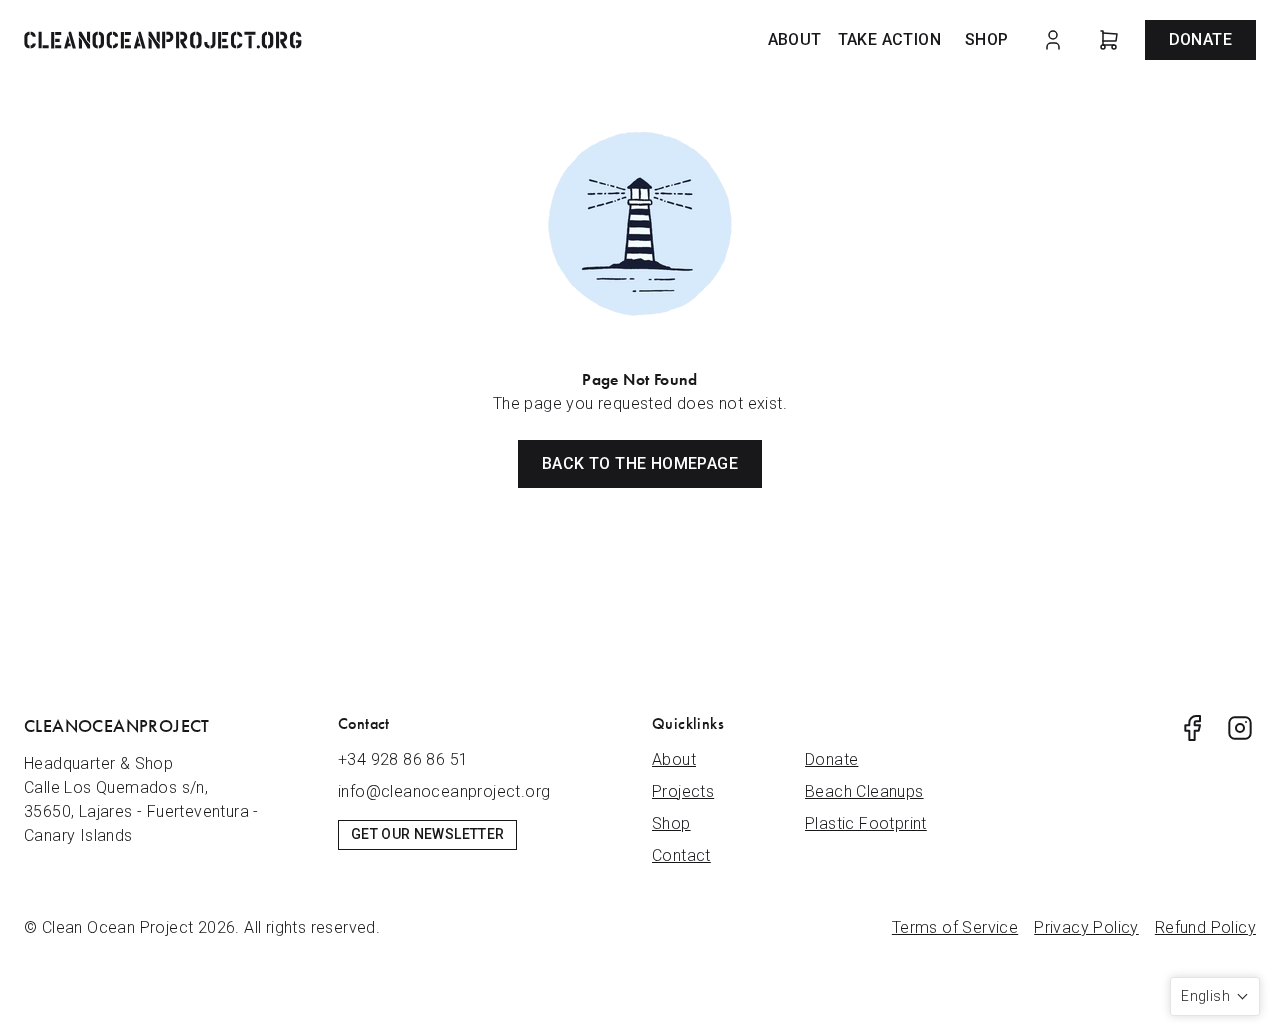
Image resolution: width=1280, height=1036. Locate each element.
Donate (1200, 39)
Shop (987, 39)
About (795, 39)
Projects (683, 791)
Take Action (889, 39)
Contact (681, 855)
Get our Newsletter (427, 834)
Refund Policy (1205, 927)
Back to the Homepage (640, 463)
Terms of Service (955, 927)
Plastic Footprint (866, 823)
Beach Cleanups (864, 791)
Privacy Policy (1086, 927)
